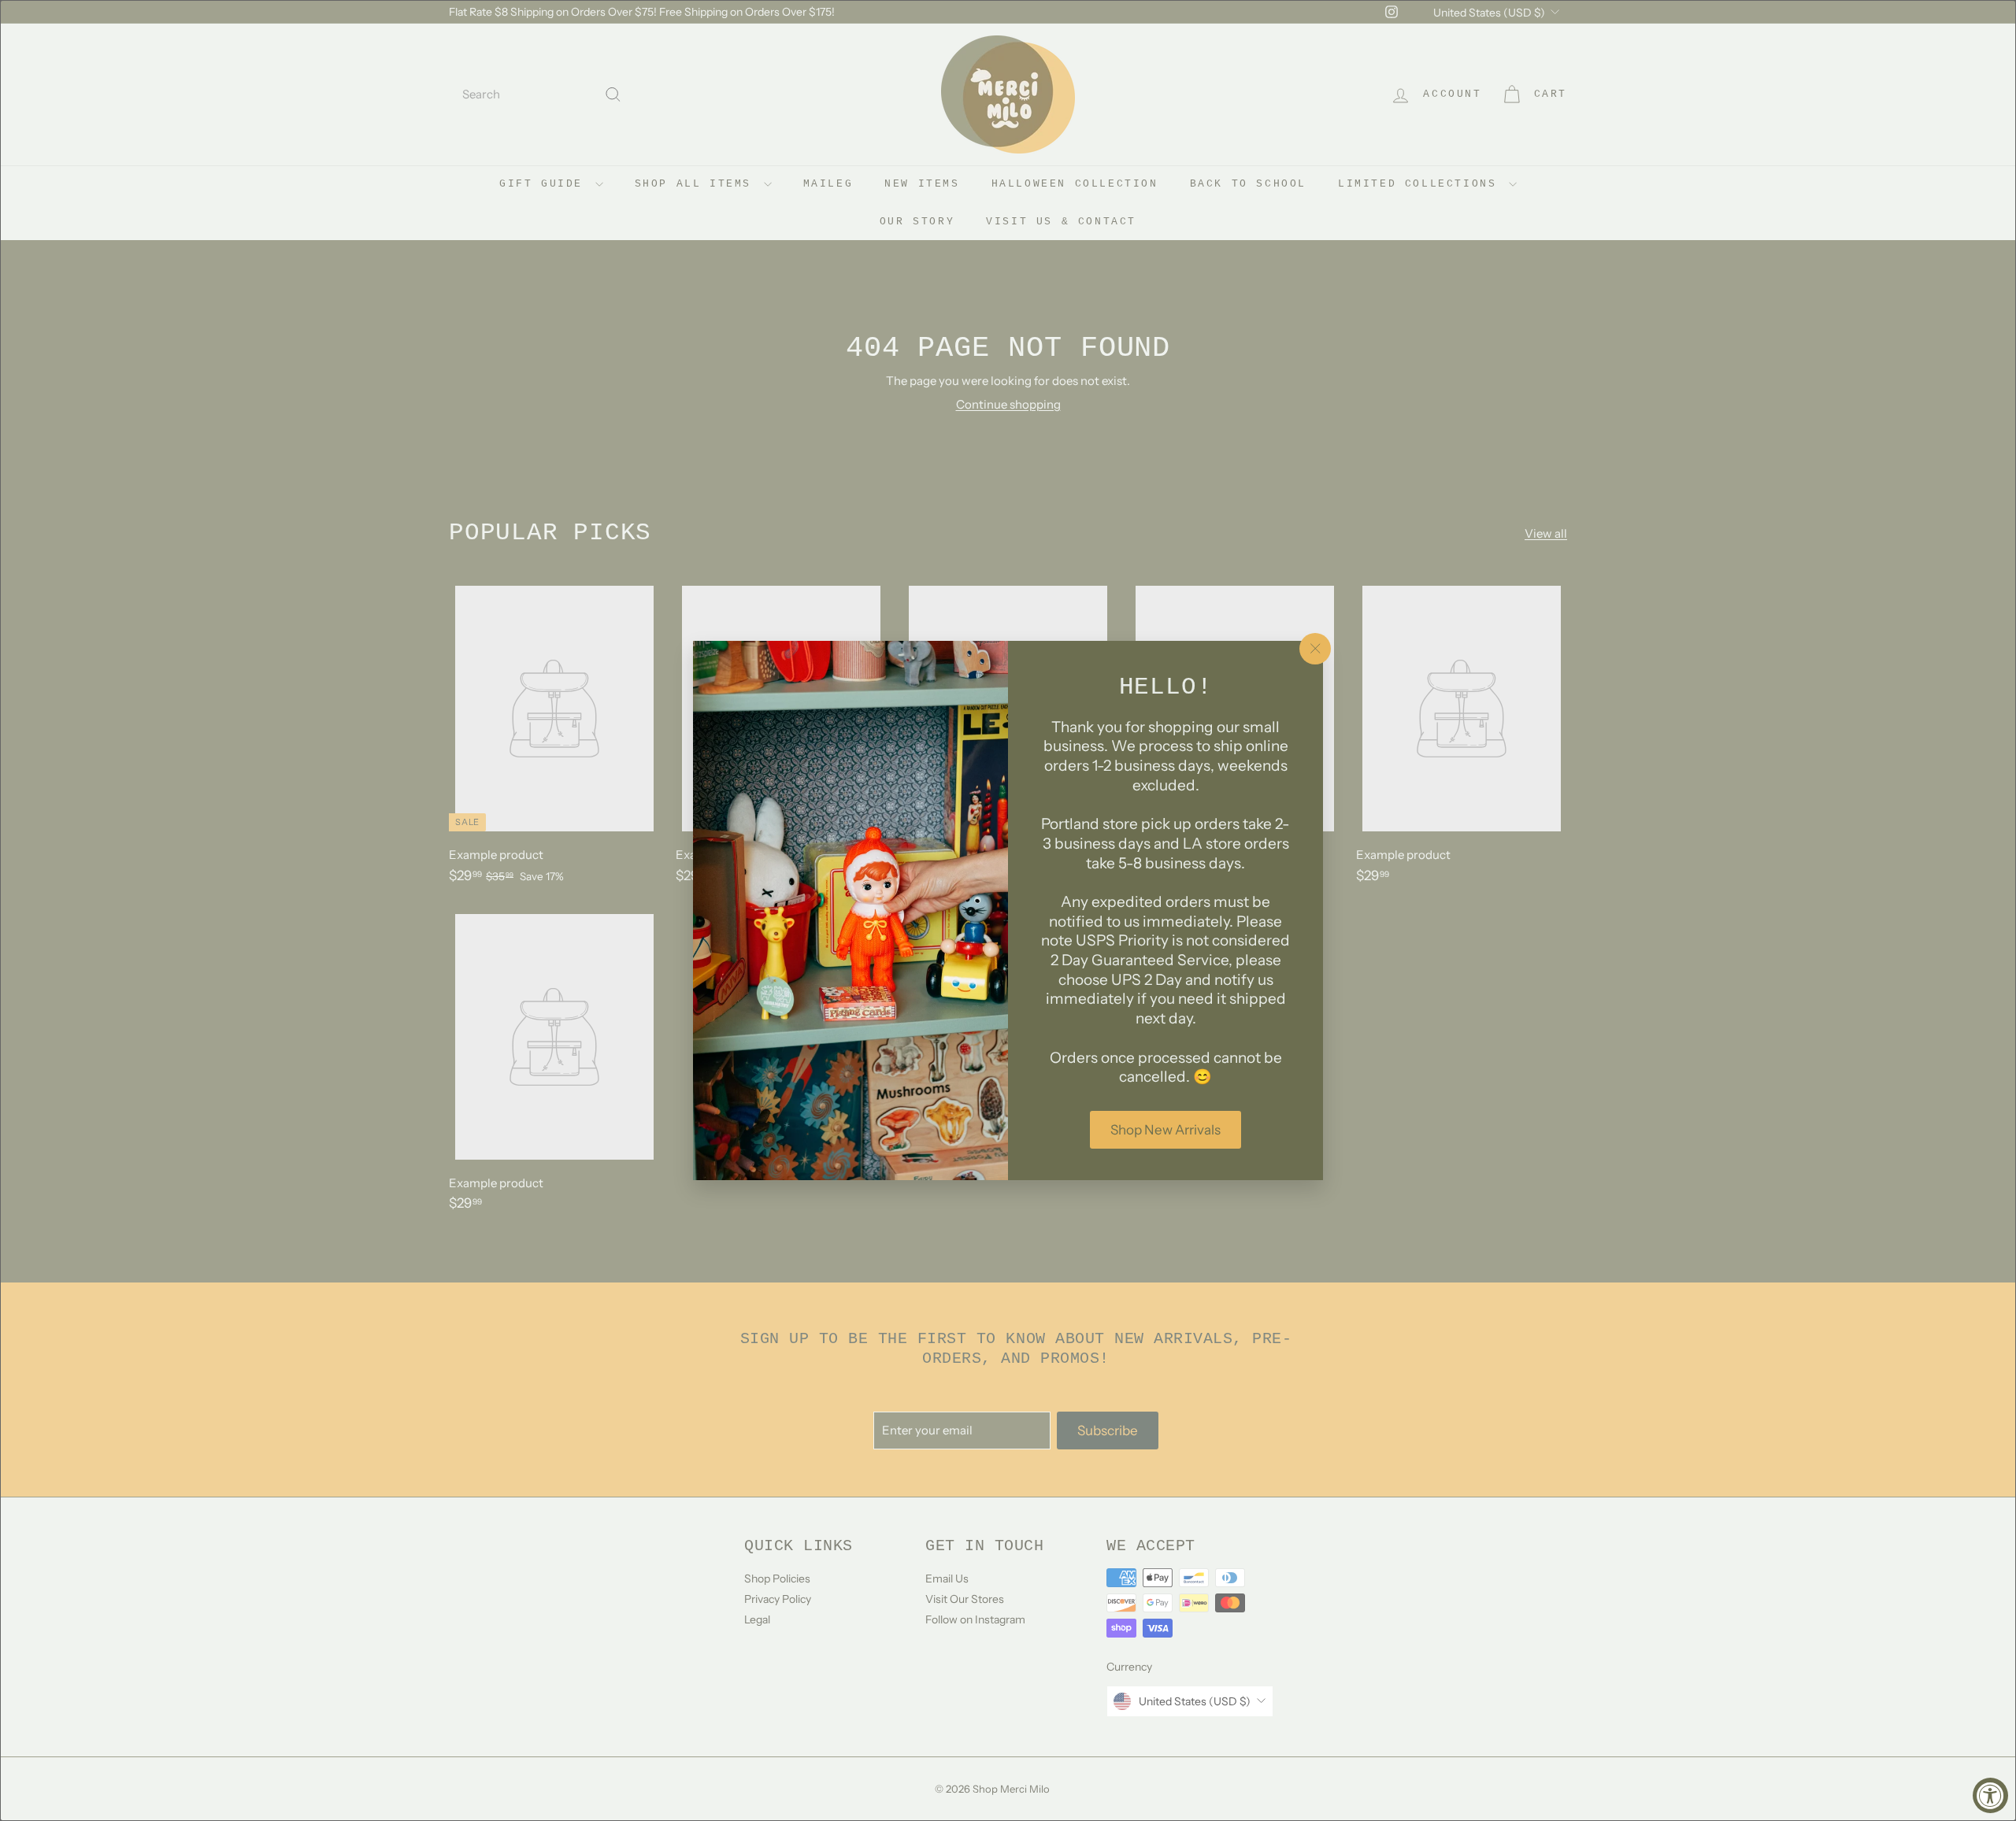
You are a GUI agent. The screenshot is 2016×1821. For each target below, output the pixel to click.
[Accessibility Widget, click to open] (1990, 1795)
